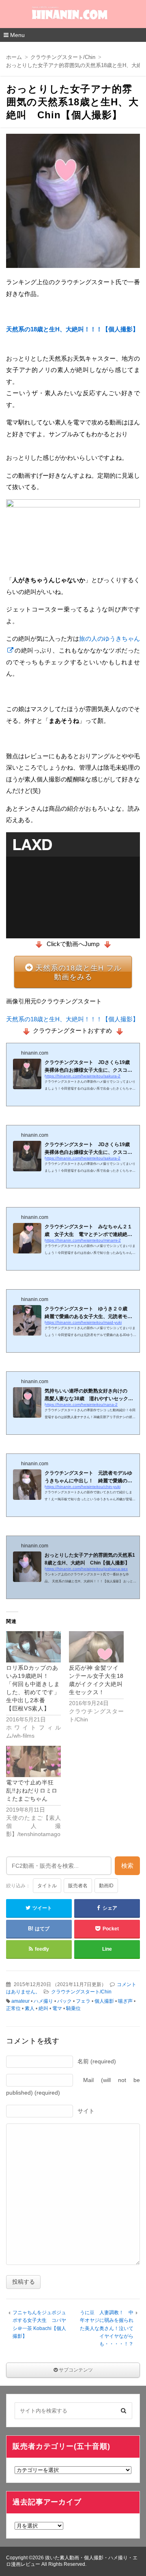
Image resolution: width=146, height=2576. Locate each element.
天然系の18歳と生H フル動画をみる (78, 973)
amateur (20, 2001)
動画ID (106, 1886)
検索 (127, 1866)
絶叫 (43, 2008)
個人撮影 (104, 2001)
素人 (30, 2008)
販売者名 (78, 1886)
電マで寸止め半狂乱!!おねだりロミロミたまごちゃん (32, 1791)
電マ (57, 2008)
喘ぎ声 (125, 2001)
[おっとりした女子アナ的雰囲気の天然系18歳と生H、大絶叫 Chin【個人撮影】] (73, 203)
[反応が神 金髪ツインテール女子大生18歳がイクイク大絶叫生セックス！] (96, 1647)
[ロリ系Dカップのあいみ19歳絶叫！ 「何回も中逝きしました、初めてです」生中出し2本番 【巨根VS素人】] (33, 1647)
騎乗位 (73, 2008)
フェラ (83, 2001)
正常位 (13, 2008)
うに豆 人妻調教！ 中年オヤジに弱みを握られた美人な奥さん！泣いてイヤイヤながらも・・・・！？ (107, 2328)
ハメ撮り (43, 2001)
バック (64, 2001)
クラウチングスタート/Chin (81, 1992)
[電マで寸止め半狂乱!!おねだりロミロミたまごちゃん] (33, 1761)
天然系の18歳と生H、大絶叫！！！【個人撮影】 (72, 329)
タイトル (47, 1886)
